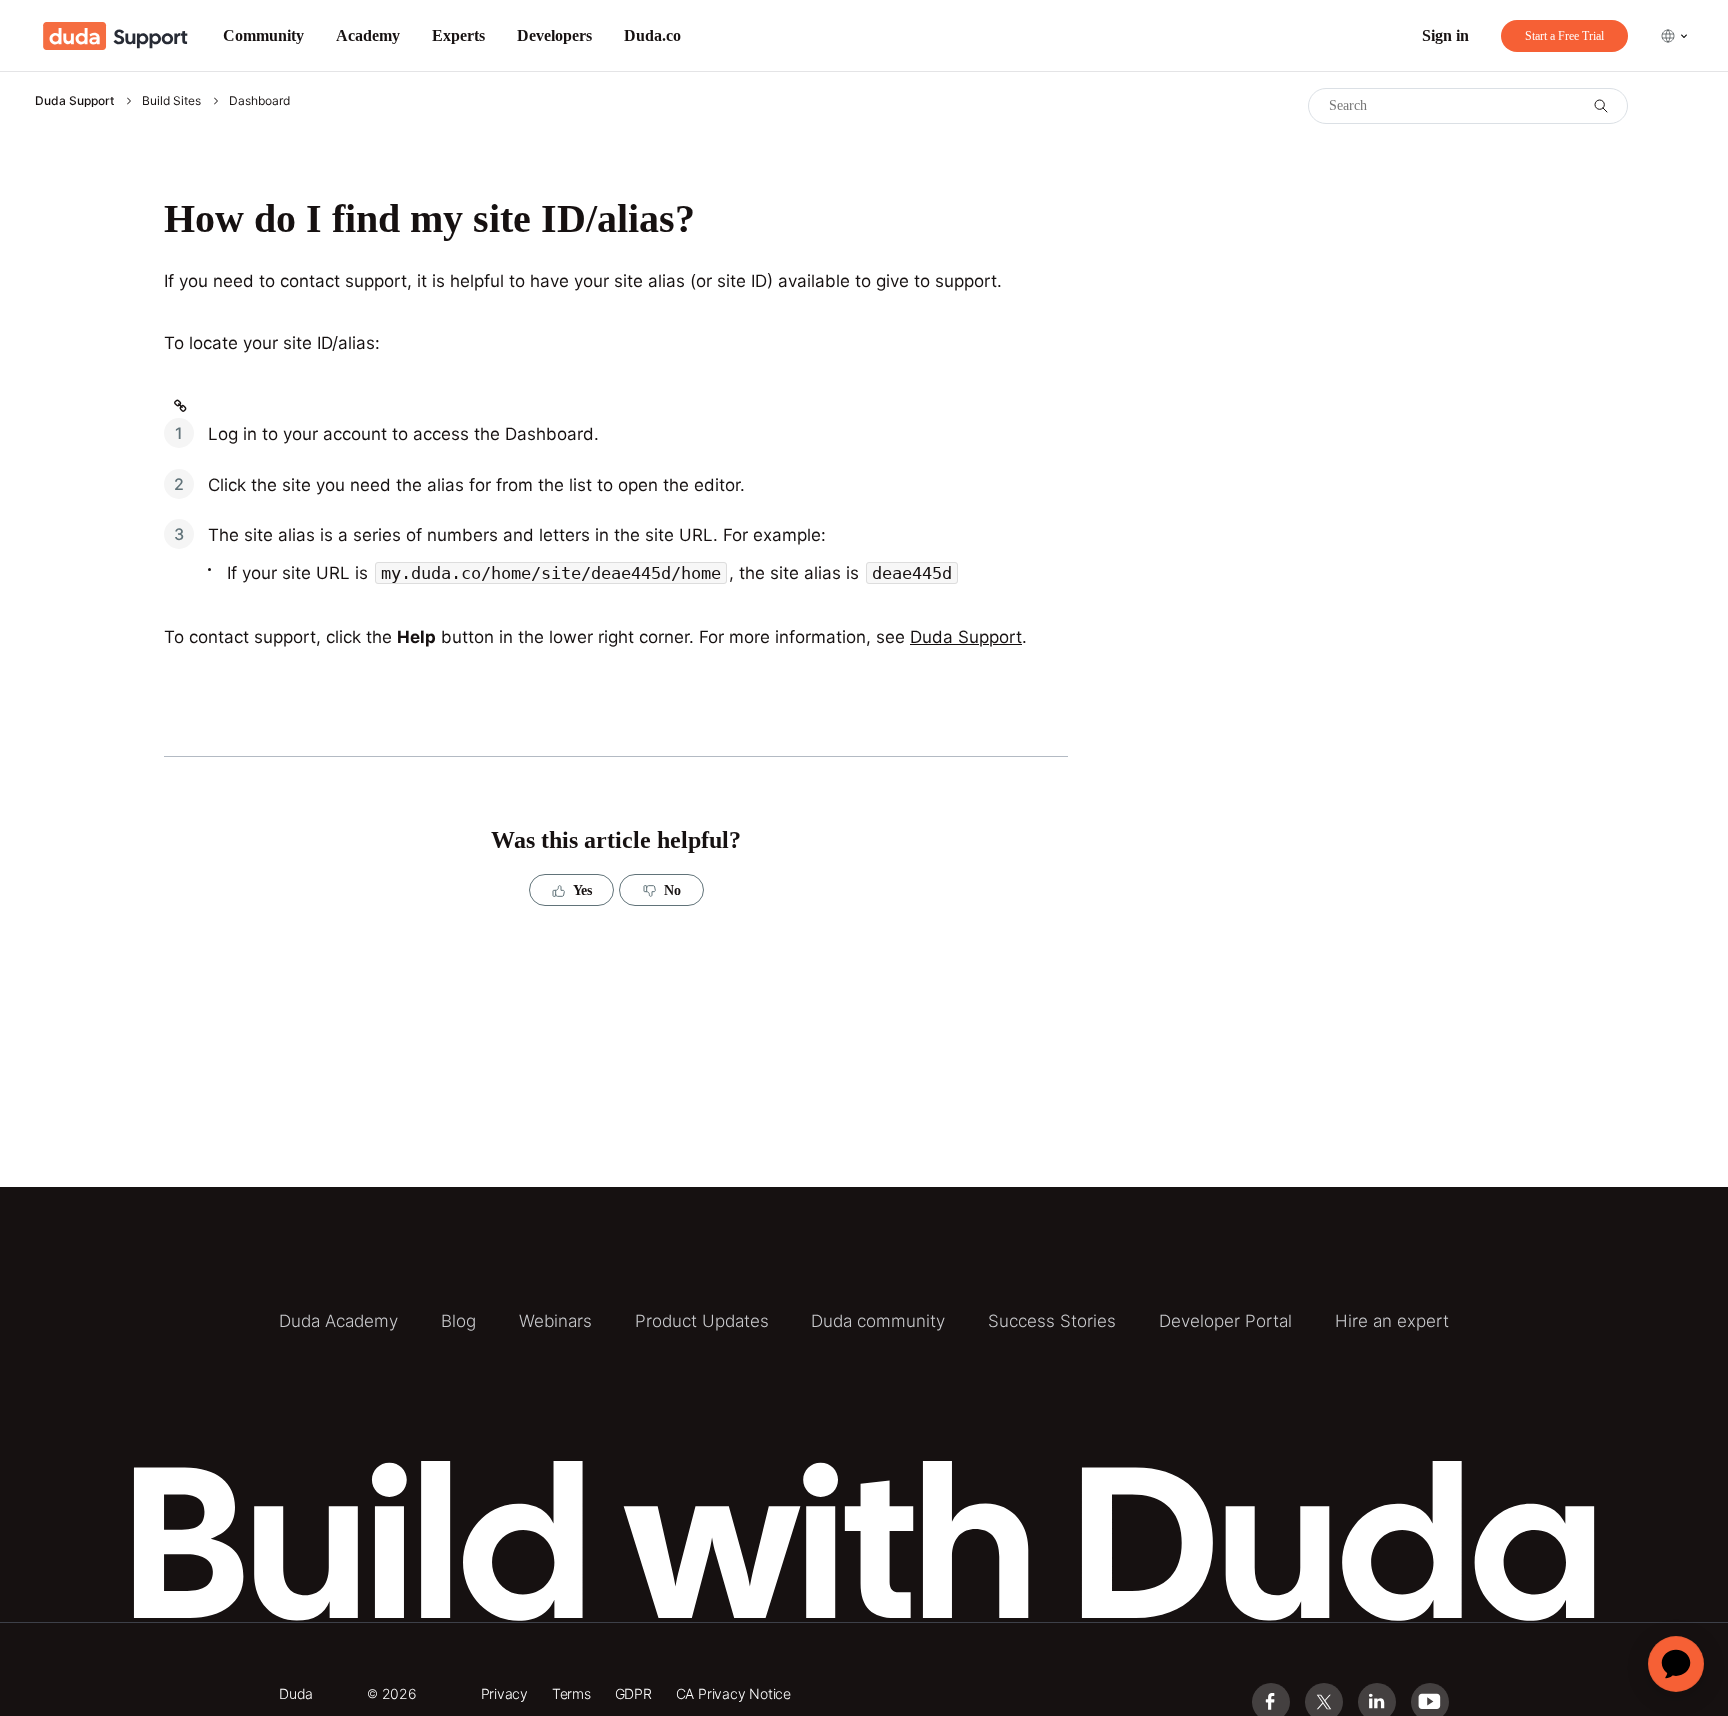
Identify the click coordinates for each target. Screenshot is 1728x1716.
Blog (458, 1321)
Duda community (878, 1321)
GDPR (633, 1693)
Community (263, 35)
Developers (554, 35)
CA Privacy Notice (733, 1693)
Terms (571, 1693)
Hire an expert (1392, 1321)
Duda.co (652, 35)
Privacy (505, 1693)
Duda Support (74, 100)
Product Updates (702, 1321)
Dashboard (259, 100)
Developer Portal (1225, 1321)
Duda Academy (338, 1321)
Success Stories (1052, 1321)
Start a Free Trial (1564, 36)
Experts (458, 35)
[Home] (115, 36)
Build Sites (171, 100)
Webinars (555, 1321)
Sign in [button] (1445, 35)
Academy (368, 35)
